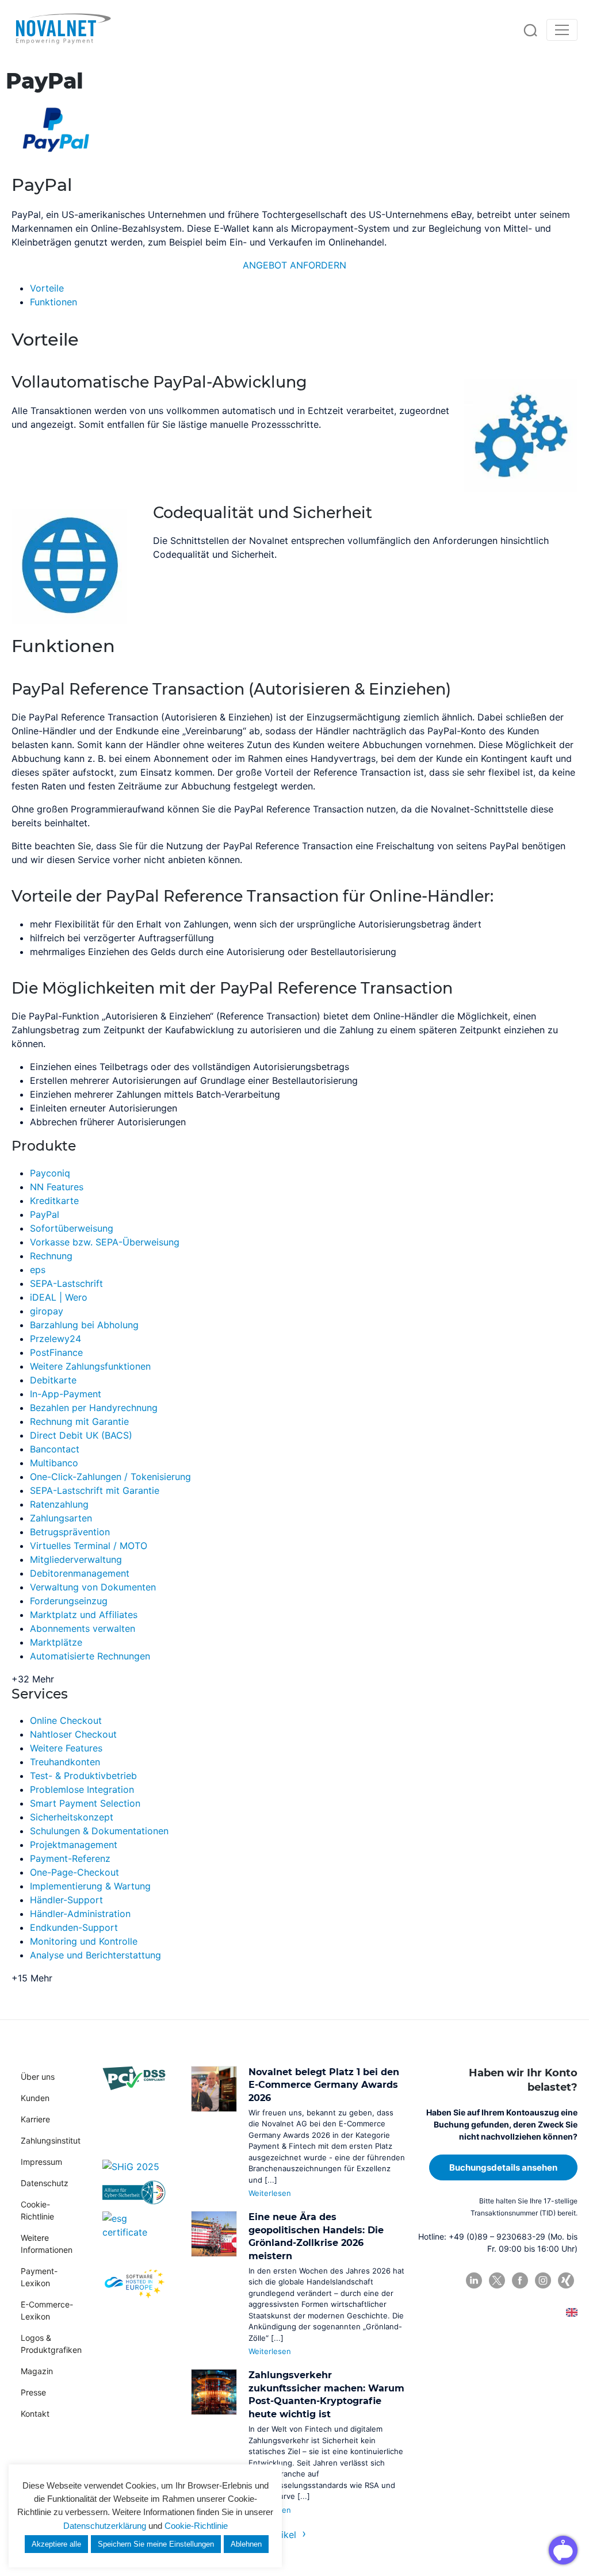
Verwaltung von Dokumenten (93, 1587)
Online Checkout (66, 1720)
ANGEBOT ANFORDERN (294, 265)
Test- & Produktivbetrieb (83, 1776)
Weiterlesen (270, 2193)
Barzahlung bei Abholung (84, 1325)
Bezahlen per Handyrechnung (94, 1408)
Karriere (35, 2119)
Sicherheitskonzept (72, 1817)
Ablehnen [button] (246, 2544)
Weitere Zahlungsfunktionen (90, 1366)
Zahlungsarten (61, 1518)
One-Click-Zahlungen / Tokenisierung (110, 1477)
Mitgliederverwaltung (76, 1559)
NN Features (57, 1187)
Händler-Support (66, 1900)
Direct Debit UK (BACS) (81, 1435)
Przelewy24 (56, 1339)
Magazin (37, 2371)
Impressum (41, 2162)
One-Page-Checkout (74, 1872)
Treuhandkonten (65, 1762)
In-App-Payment (66, 1394)
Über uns (38, 2077)
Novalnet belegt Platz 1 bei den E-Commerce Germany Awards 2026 (324, 2085)
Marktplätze (56, 1642)
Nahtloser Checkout (73, 1734)
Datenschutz (45, 2183)
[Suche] (530, 30)
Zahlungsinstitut (51, 2140)
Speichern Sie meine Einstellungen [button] (156, 2544)
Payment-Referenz (70, 1858)
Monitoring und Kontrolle (84, 1941)
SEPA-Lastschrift (66, 1283)
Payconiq (50, 1173)
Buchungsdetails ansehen (503, 2167)
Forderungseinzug (69, 1601)
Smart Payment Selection (85, 1803)
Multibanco (54, 1463)
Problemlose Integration (82, 1789)
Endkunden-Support (74, 1927)
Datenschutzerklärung (105, 2526)
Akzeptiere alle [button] (56, 2544)
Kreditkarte (54, 1201)
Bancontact (55, 1449)
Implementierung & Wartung (90, 1886)
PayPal (45, 1214)
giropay (47, 1311)
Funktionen (53, 302)
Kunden (35, 2098)
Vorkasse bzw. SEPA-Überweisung (105, 1242)
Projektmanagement (74, 1845)
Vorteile (47, 288)
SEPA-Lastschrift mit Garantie (95, 1490)
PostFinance (56, 1352)
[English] (572, 2312)
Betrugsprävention (70, 1532)
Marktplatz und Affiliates (84, 1615)
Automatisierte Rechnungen (90, 1656)
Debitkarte (53, 1380)
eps (38, 1270)
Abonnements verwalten (83, 1628)
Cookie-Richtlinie (196, 2526)
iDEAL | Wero (59, 1297)
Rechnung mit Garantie (79, 1421)
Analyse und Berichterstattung (95, 1955)
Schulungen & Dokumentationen (99, 1831)
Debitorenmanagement (80, 1573)
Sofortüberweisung (72, 1228)
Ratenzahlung (59, 1504)
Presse (33, 2392)
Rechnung (51, 1256)
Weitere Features (66, 1748)
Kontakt (35, 2414)
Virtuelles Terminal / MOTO (89, 1546)
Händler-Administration (80, 1914)
